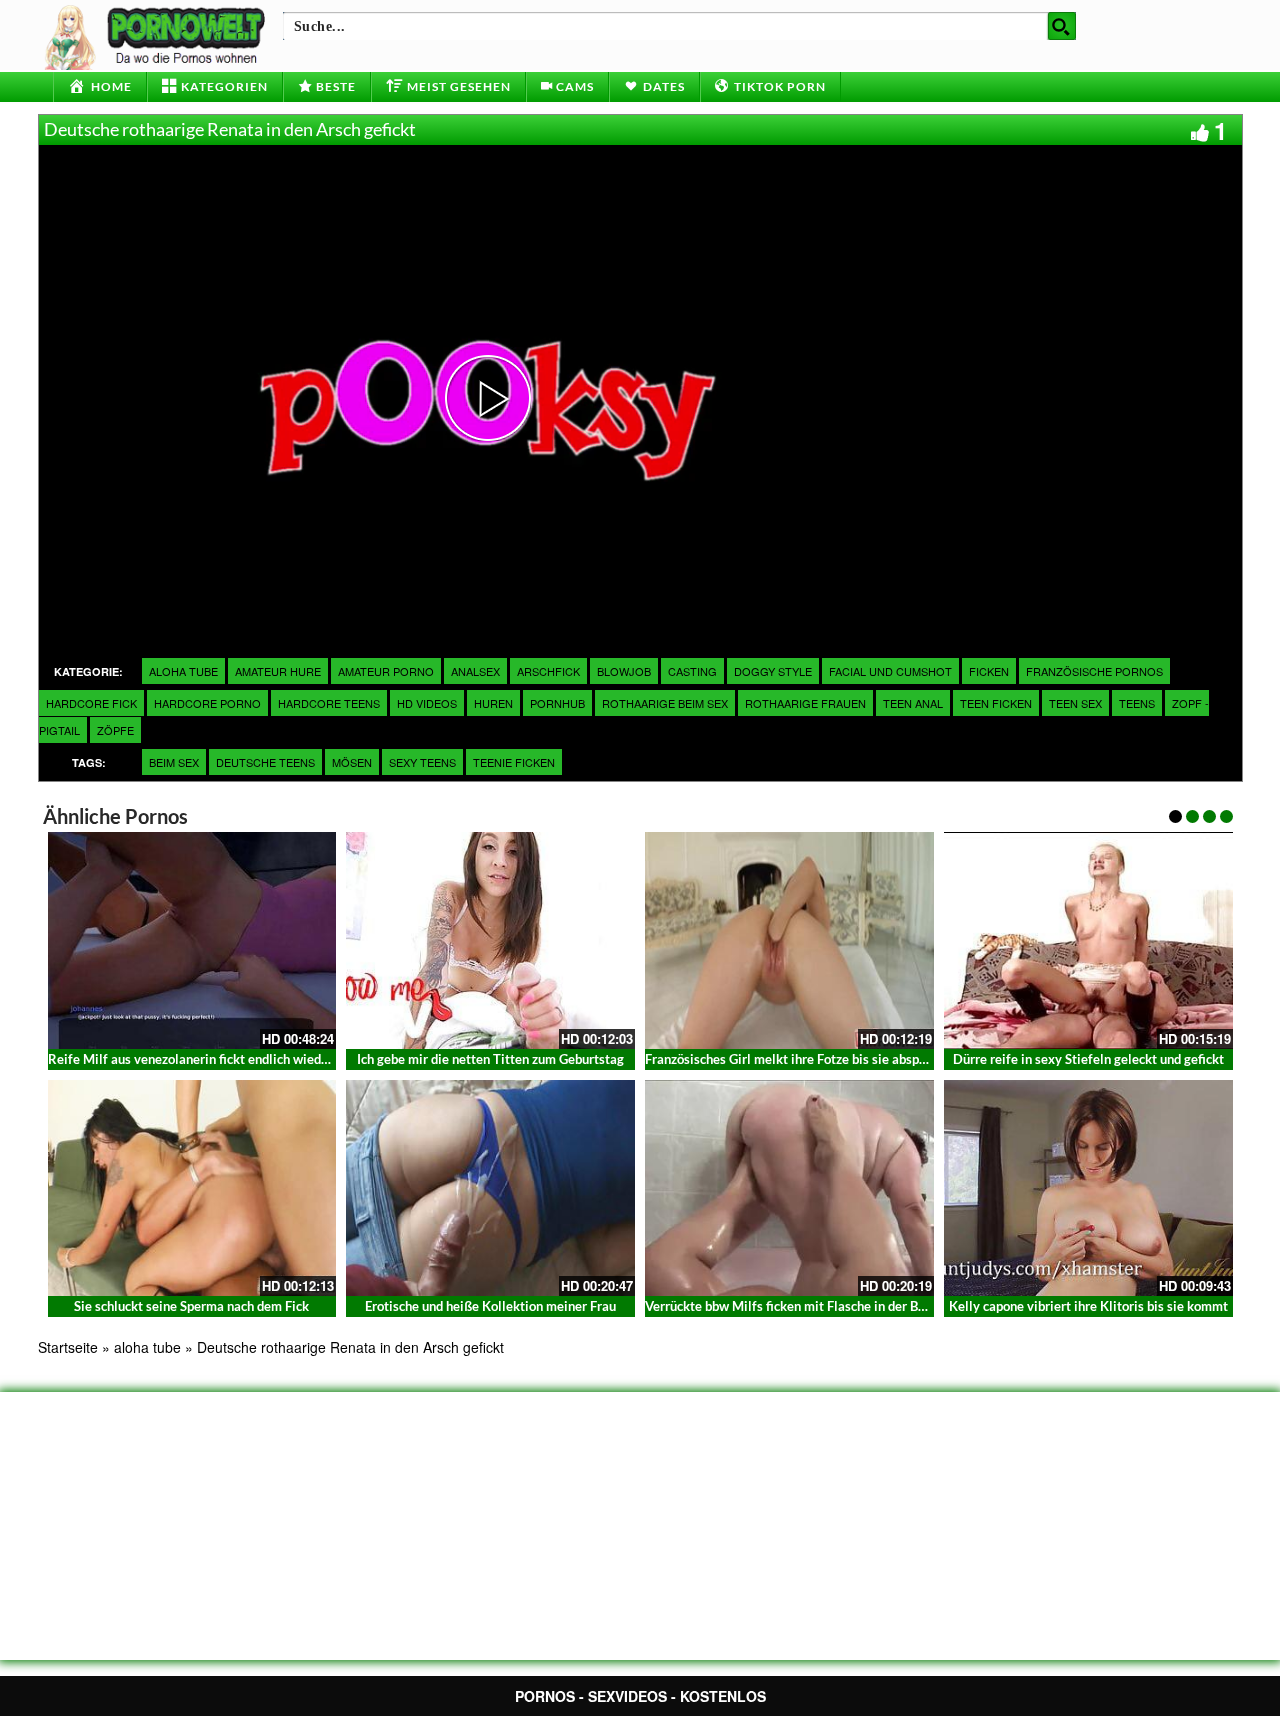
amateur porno (386, 671)
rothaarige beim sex (665, 703)
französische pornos (1094, 671)
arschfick (548, 671)
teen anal (913, 703)
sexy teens (422, 762)
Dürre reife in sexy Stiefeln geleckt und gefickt (1088, 1059)
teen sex (1075, 703)
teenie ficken (514, 762)
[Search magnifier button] (1062, 26)
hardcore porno (207, 703)
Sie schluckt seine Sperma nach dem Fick (191, 1306)
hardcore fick (91, 703)
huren (493, 703)
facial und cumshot (890, 671)
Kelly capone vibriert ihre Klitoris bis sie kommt (1088, 1306)
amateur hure (278, 671)
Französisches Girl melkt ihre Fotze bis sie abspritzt (794, 1059)
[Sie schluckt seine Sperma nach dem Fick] (192, 1188)
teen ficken (996, 703)
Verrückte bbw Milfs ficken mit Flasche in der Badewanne (811, 1306)
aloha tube (183, 671)
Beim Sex (174, 762)
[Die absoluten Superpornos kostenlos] (158, 35)
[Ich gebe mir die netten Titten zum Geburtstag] (490, 940)
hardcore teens (329, 703)
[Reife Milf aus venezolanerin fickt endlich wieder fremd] (192, 940)
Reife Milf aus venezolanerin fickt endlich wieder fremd (209, 1059)
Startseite (68, 1347)
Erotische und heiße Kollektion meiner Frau (490, 1306)
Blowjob (624, 671)
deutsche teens (265, 762)
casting (692, 671)
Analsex (475, 671)
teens (1137, 703)
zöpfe (115, 730)
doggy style (773, 671)
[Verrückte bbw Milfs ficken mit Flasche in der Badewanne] (789, 1188)
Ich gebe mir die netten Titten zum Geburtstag (490, 1059)
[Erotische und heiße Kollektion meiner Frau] (490, 1188)
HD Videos (427, 703)
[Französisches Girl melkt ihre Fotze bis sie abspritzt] (789, 940)
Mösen (352, 762)
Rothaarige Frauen (805, 703)
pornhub (557, 703)
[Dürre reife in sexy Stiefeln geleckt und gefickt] (1088, 940)
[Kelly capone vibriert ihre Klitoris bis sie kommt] (1088, 1188)
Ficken (989, 671)
